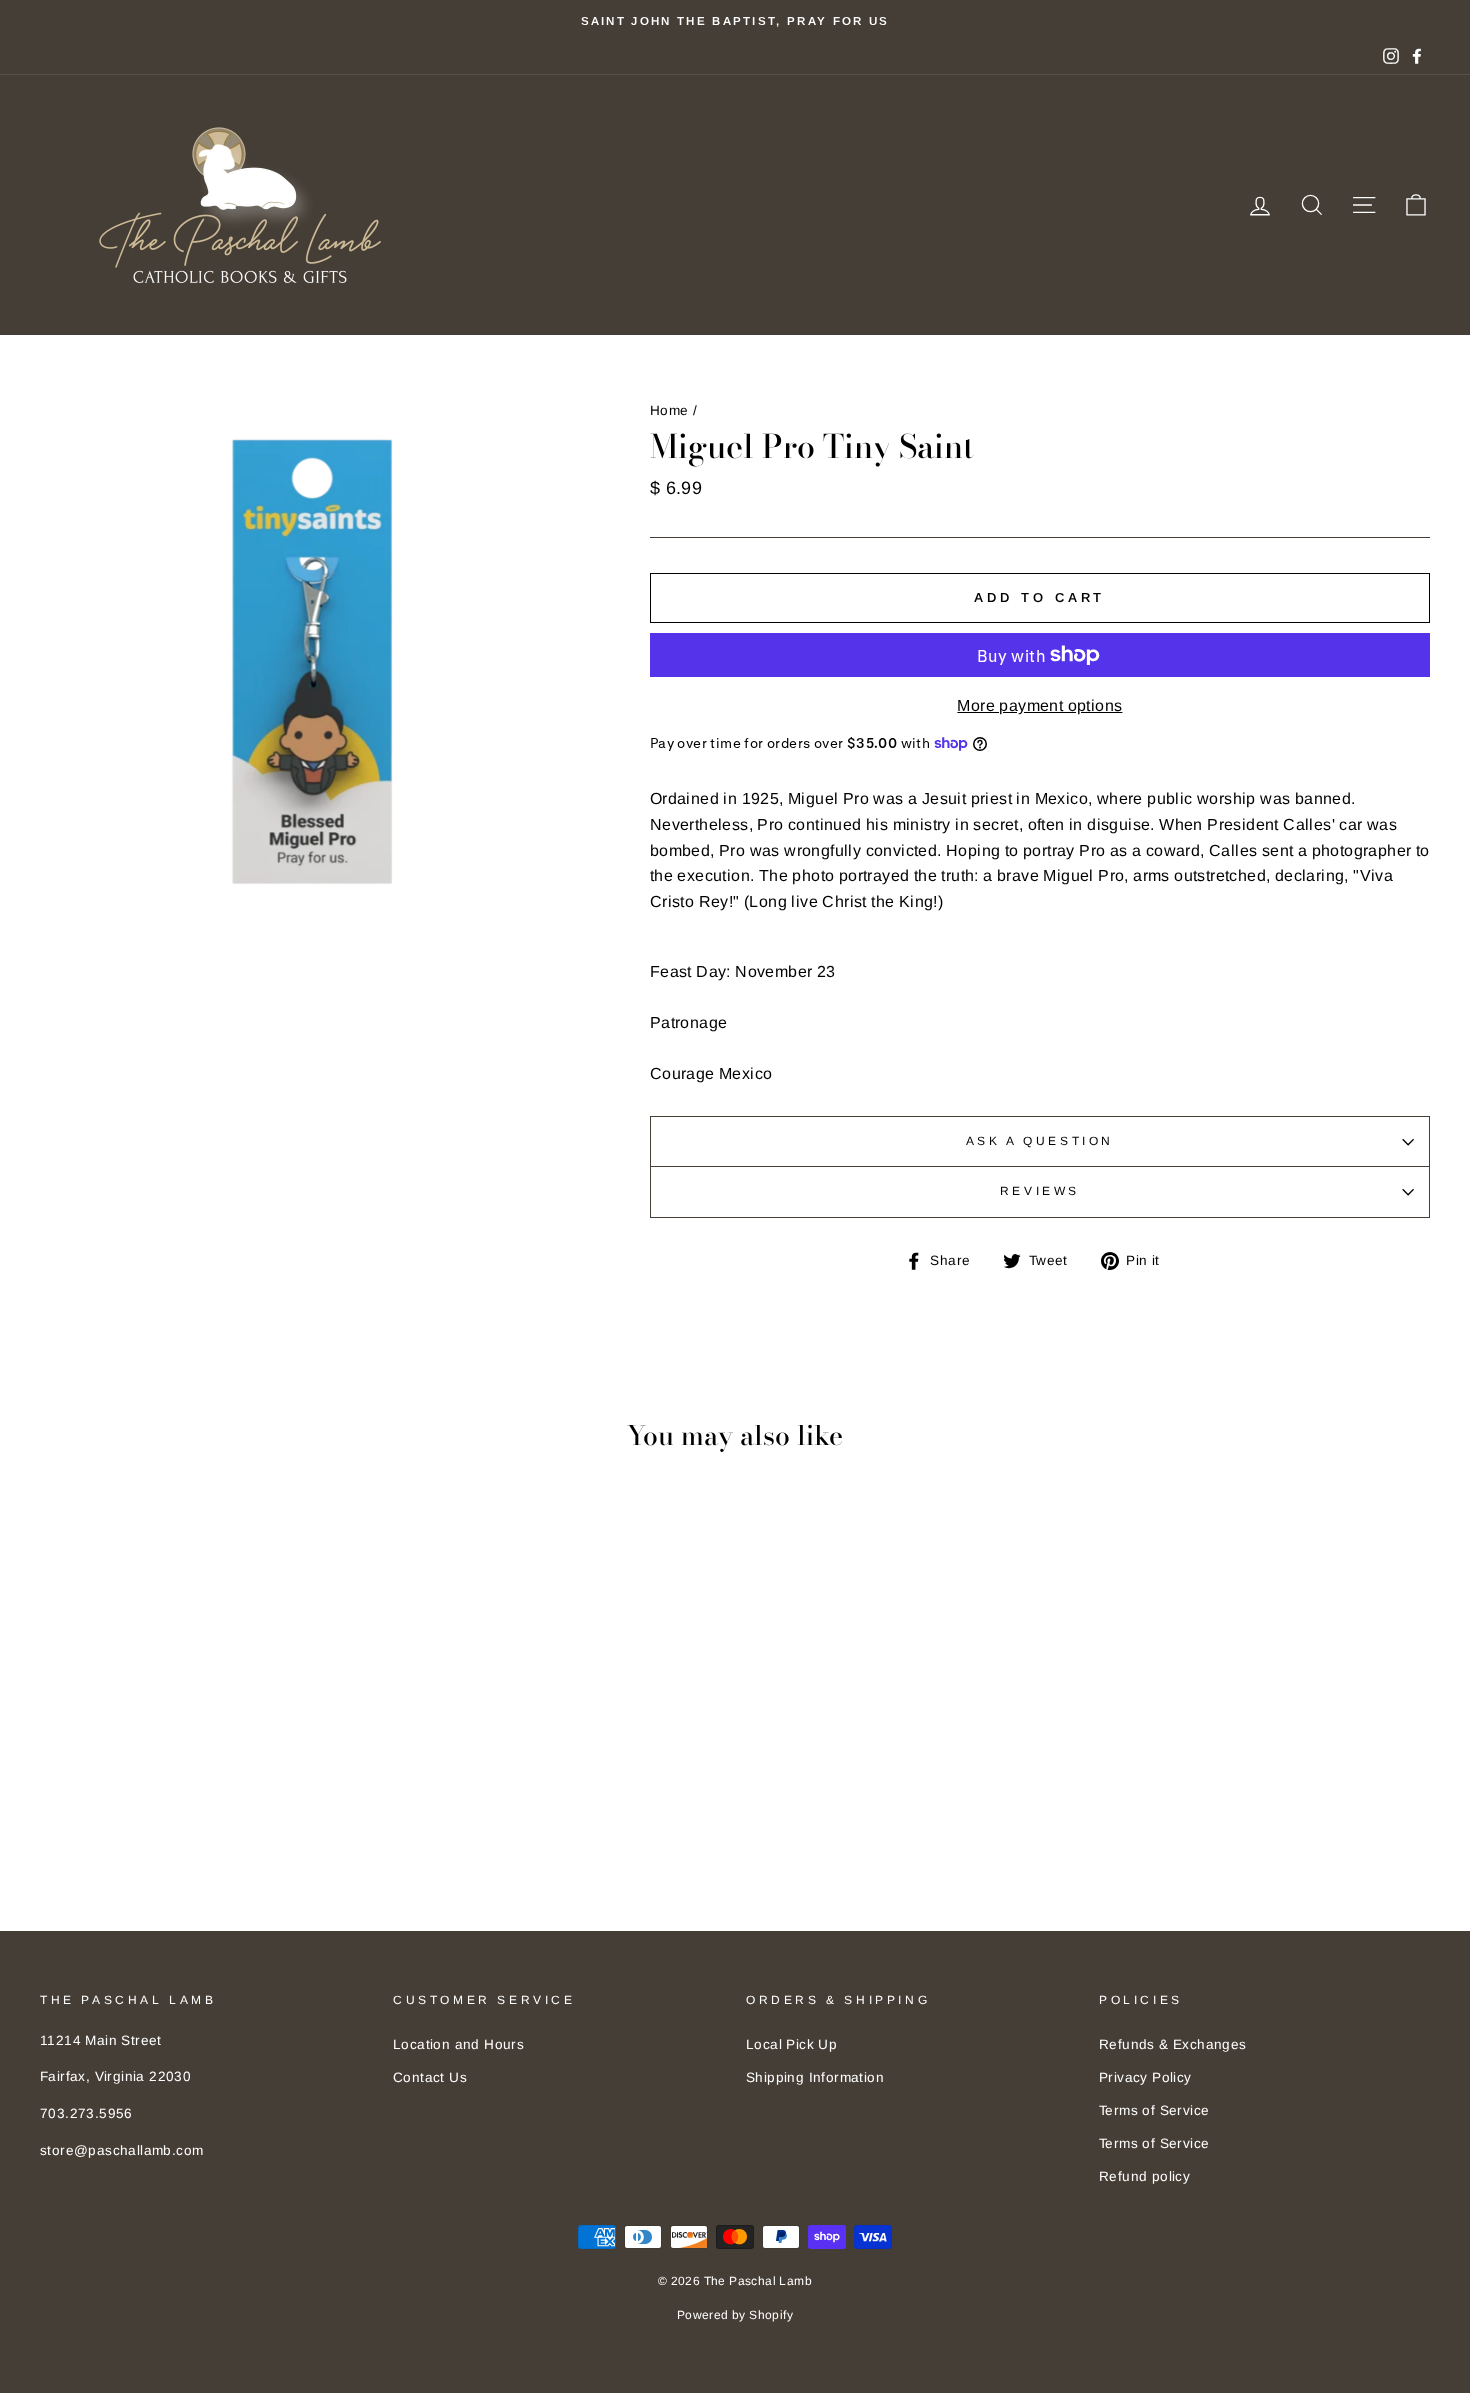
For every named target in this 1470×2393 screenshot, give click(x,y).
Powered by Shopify (735, 2315)
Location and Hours (458, 2044)
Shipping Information (815, 2077)
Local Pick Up (791, 2044)
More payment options (1039, 705)
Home (669, 410)
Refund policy (1144, 2176)
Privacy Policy (1145, 2077)
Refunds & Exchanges (1173, 2044)
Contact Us (430, 2077)
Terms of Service (1154, 2110)
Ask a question (1040, 1141)
